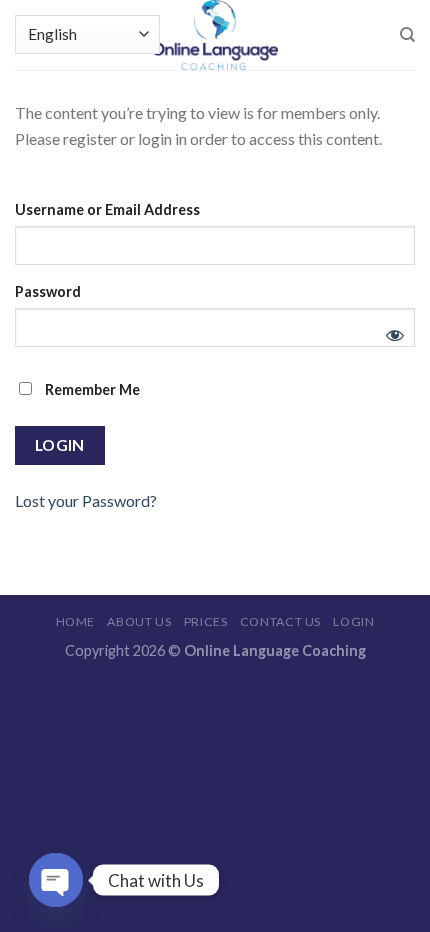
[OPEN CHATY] (56, 880)
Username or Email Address (107, 209)
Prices (206, 621)
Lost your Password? (86, 500)
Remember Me (91, 389)
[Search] (407, 35)
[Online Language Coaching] (215, 35)
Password (48, 291)
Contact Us (280, 621)
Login (353, 621)
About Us (139, 621)
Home (75, 621)
